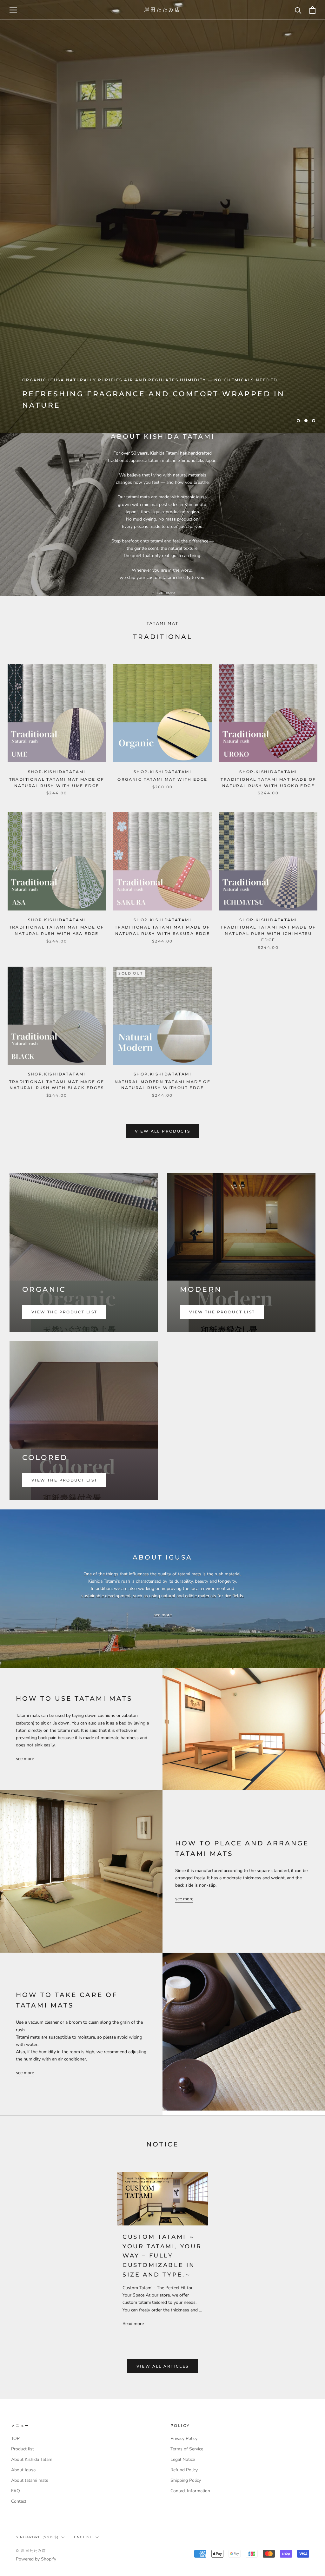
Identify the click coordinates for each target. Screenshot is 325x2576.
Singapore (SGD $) (37, 2537)
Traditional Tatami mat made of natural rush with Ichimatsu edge (268, 933)
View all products (163, 1131)
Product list (23, 2449)
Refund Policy (184, 2470)
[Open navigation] (13, 10)
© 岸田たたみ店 (31, 2551)
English (83, 2537)
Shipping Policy (186, 2480)
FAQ (16, 2491)
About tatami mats (30, 2480)
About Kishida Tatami (32, 2459)
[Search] (298, 10)
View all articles (163, 2366)
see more (166, 592)
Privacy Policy (184, 2438)
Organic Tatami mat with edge (162, 779)
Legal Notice (183, 2459)
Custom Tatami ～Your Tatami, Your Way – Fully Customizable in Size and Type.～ (162, 2256)
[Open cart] (312, 10)
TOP (15, 2438)
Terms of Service (187, 2449)
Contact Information (190, 2491)
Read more (133, 2324)
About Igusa (23, 2470)
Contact (19, 2501)
